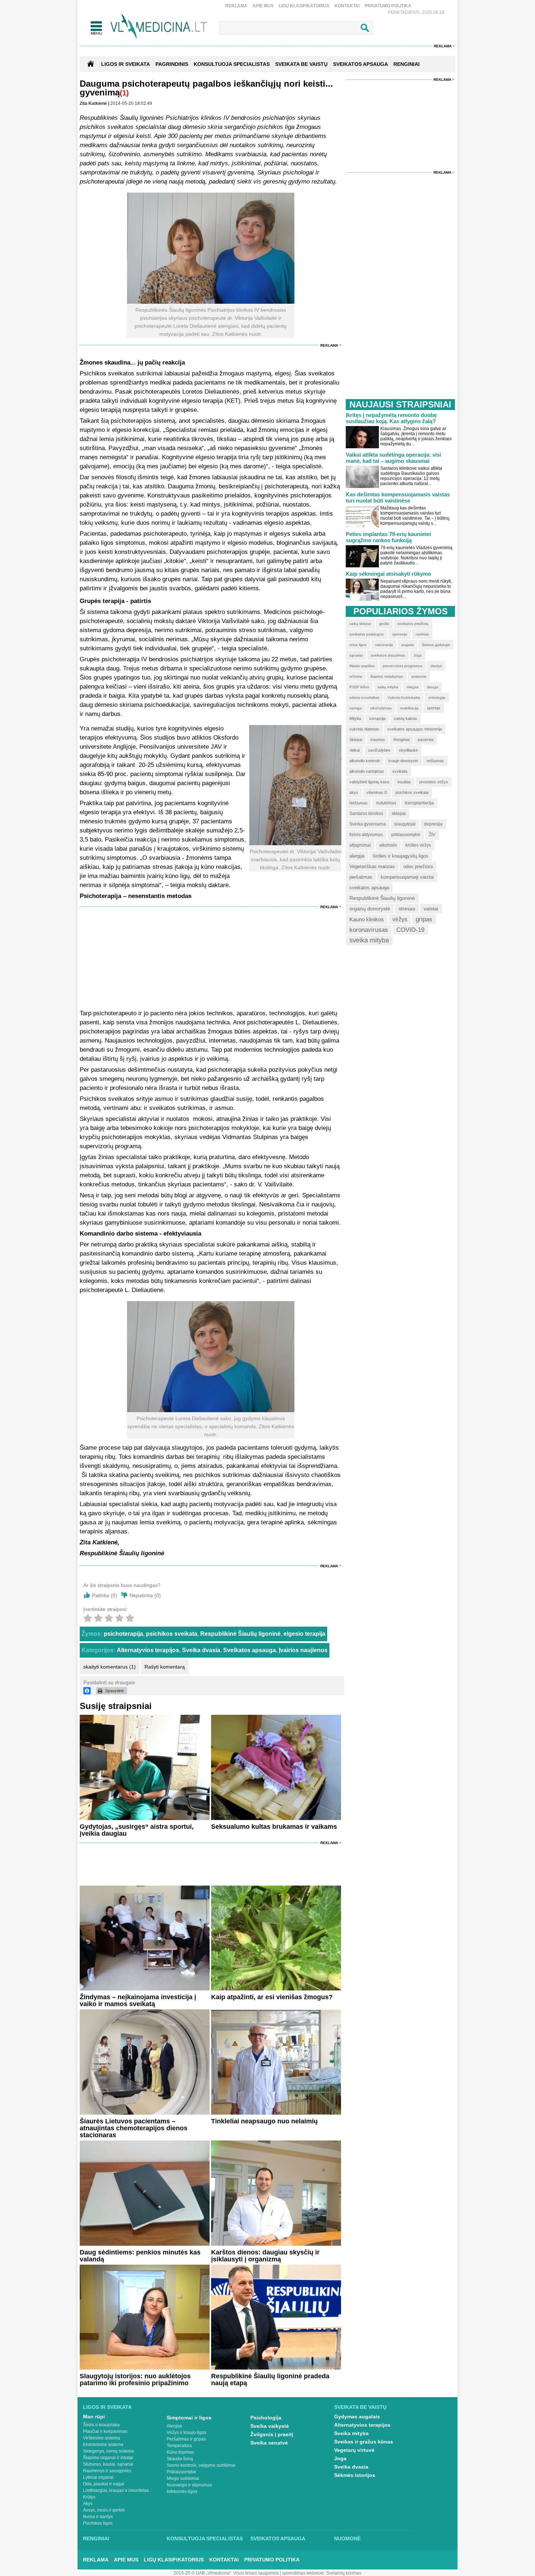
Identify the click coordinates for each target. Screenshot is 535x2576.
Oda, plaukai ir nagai (104, 2484)
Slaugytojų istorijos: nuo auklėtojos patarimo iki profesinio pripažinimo (135, 2380)
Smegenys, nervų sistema (108, 2451)
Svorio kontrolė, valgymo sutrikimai (201, 2465)
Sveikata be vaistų (360, 2407)
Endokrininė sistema (103, 2445)
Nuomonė (347, 2538)
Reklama (236, 6)
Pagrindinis (172, 64)
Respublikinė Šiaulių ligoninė (240, 1634)
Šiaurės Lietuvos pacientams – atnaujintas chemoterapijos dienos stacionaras (134, 2128)
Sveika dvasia (201, 1650)
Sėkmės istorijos (355, 2475)
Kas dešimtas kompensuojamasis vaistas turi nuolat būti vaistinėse (398, 497)
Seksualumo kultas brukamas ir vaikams (274, 1827)
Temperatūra (179, 2446)
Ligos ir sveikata (126, 64)
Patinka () (105, 1595)
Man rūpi (94, 2417)
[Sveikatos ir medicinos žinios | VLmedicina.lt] (159, 26)
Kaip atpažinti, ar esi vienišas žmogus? (272, 1997)
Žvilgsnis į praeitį (272, 2434)
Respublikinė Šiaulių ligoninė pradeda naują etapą (270, 2380)
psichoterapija (123, 1634)
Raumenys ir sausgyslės (107, 2471)
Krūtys (89, 2497)
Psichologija (266, 2418)
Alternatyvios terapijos (148, 1650)
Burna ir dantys (98, 2517)
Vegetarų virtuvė (354, 2450)
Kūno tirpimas (180, 2452)
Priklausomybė (181, 2472)
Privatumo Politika (388, 6)
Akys (88, 2504)
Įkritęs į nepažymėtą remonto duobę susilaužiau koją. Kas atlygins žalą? (391, 418)
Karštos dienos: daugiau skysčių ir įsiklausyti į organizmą (265, 2256)
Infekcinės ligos (182, 2492)
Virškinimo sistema (102, 2438)
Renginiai (96, 2538)
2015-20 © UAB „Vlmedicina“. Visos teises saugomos (226, 2573)
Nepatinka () (145, 1595)
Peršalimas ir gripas (186, 2439)
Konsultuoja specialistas (205, 2538)
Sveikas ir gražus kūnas (364, 2442)
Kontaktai (347, 6)
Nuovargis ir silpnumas (189, 2485)
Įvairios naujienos (303, 1650)
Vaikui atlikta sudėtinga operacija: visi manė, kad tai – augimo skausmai (393, 458)
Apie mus (263, 6)
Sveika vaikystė (270, 2426)
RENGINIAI (407, 64)
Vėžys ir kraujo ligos (187, 2433)
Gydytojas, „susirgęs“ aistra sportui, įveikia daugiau (137, 1830)
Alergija (174, 2426)
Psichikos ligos (98, 2523)
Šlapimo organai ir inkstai (108, 2458)
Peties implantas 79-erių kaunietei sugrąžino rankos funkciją (388, 537)
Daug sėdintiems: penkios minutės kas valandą (140, 2256)
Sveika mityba (351, 2433)
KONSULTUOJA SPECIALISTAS (232, 64)
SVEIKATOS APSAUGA (360, 64)
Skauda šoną (180, 2459)
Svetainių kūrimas (344, 2573)
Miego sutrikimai (183, 2478)
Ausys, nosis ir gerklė (104, 2510)
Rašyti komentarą (165, 1667)
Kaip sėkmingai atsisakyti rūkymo (388, 574)
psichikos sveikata (172, 1634)
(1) (124, 93)
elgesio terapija (304, 1634)
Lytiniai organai (98, 2477)
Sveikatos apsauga (249, 1650)
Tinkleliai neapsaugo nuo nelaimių (264, 2121)
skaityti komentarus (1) (110, 1667)
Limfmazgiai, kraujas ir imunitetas (116, 2490)
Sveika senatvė (269, 2443)
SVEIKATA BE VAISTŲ (301, 64)
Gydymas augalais (357, 2417)
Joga (340, 2458)
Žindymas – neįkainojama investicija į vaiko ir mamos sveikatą (138, 2000)
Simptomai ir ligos (189, 2418)
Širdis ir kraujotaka (101, 2425)
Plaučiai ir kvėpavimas (105, 2431)
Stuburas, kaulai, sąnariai (108, 2464)
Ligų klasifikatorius (304, 6)
